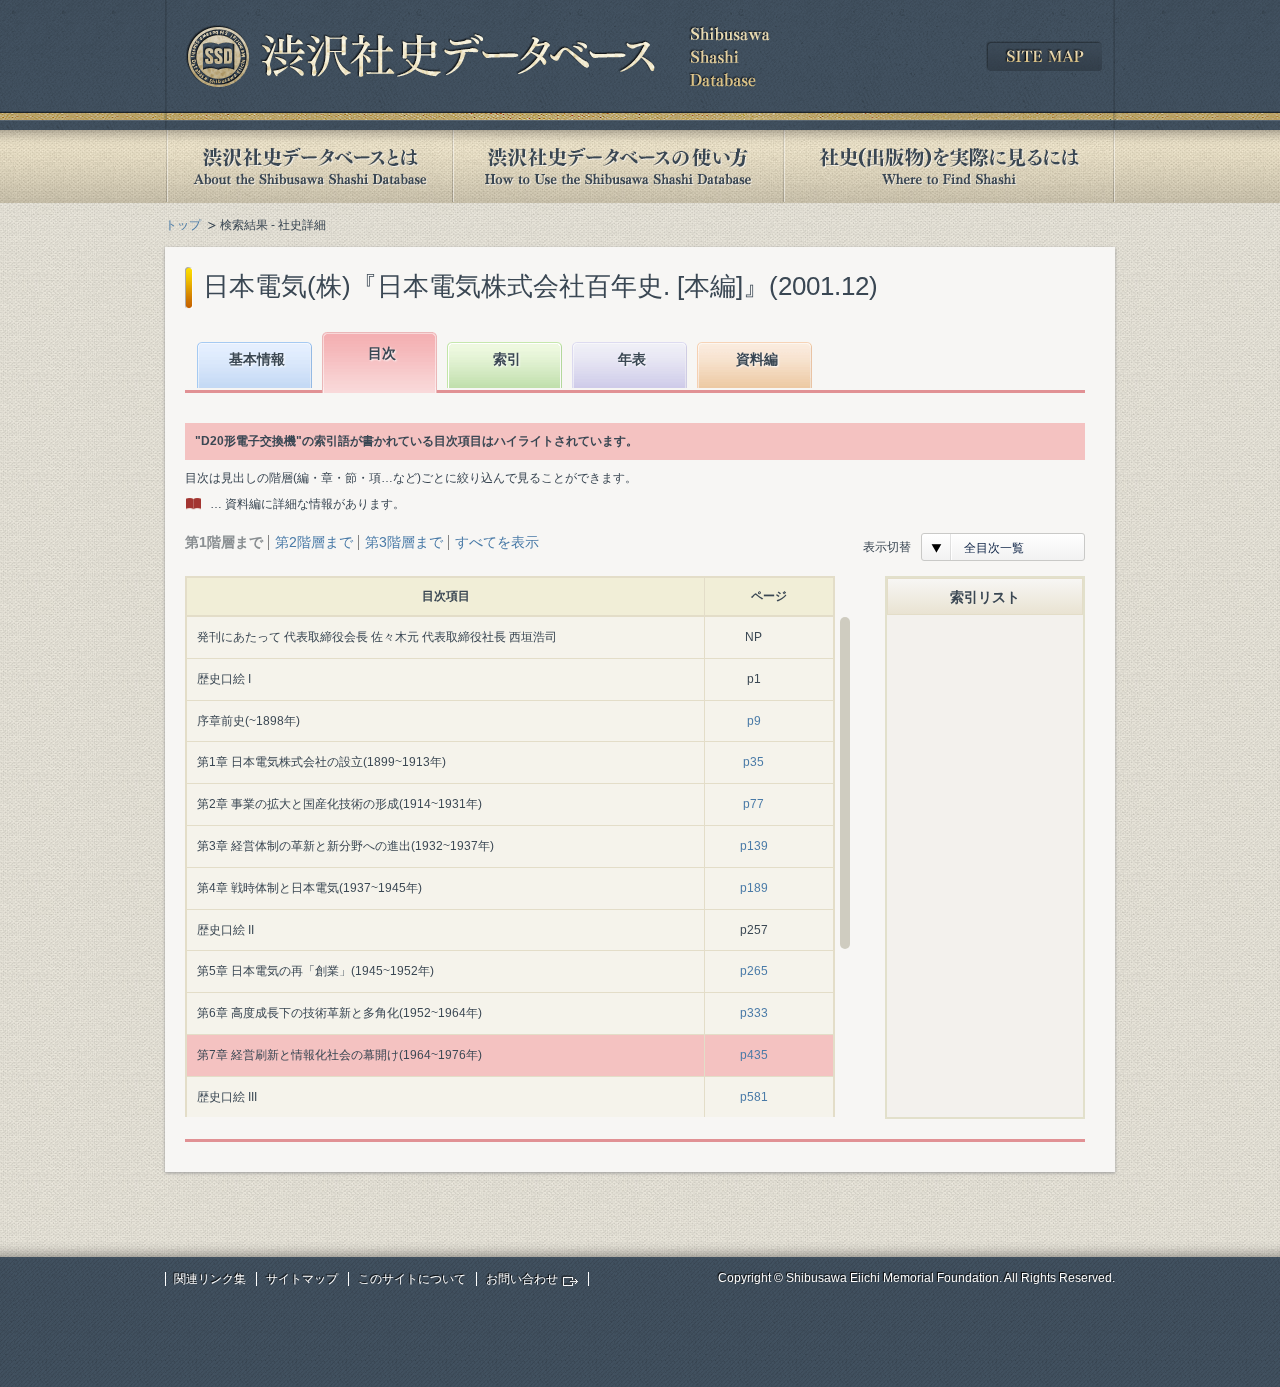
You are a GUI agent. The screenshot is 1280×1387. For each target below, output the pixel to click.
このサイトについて (412, 1279)
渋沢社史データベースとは (308, 166)
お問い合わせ (522, 1279)
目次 (382, 353)
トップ (183, 225)
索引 (507, 359)
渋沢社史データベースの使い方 (618, 166)
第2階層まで (314, 542)
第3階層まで (404, 542)
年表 (632, 359)
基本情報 (257, 359)
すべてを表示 (497, 542)
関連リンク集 (210, 1279)
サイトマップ (302, 1279)
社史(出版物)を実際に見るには (949, 166)
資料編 (757, 359)
